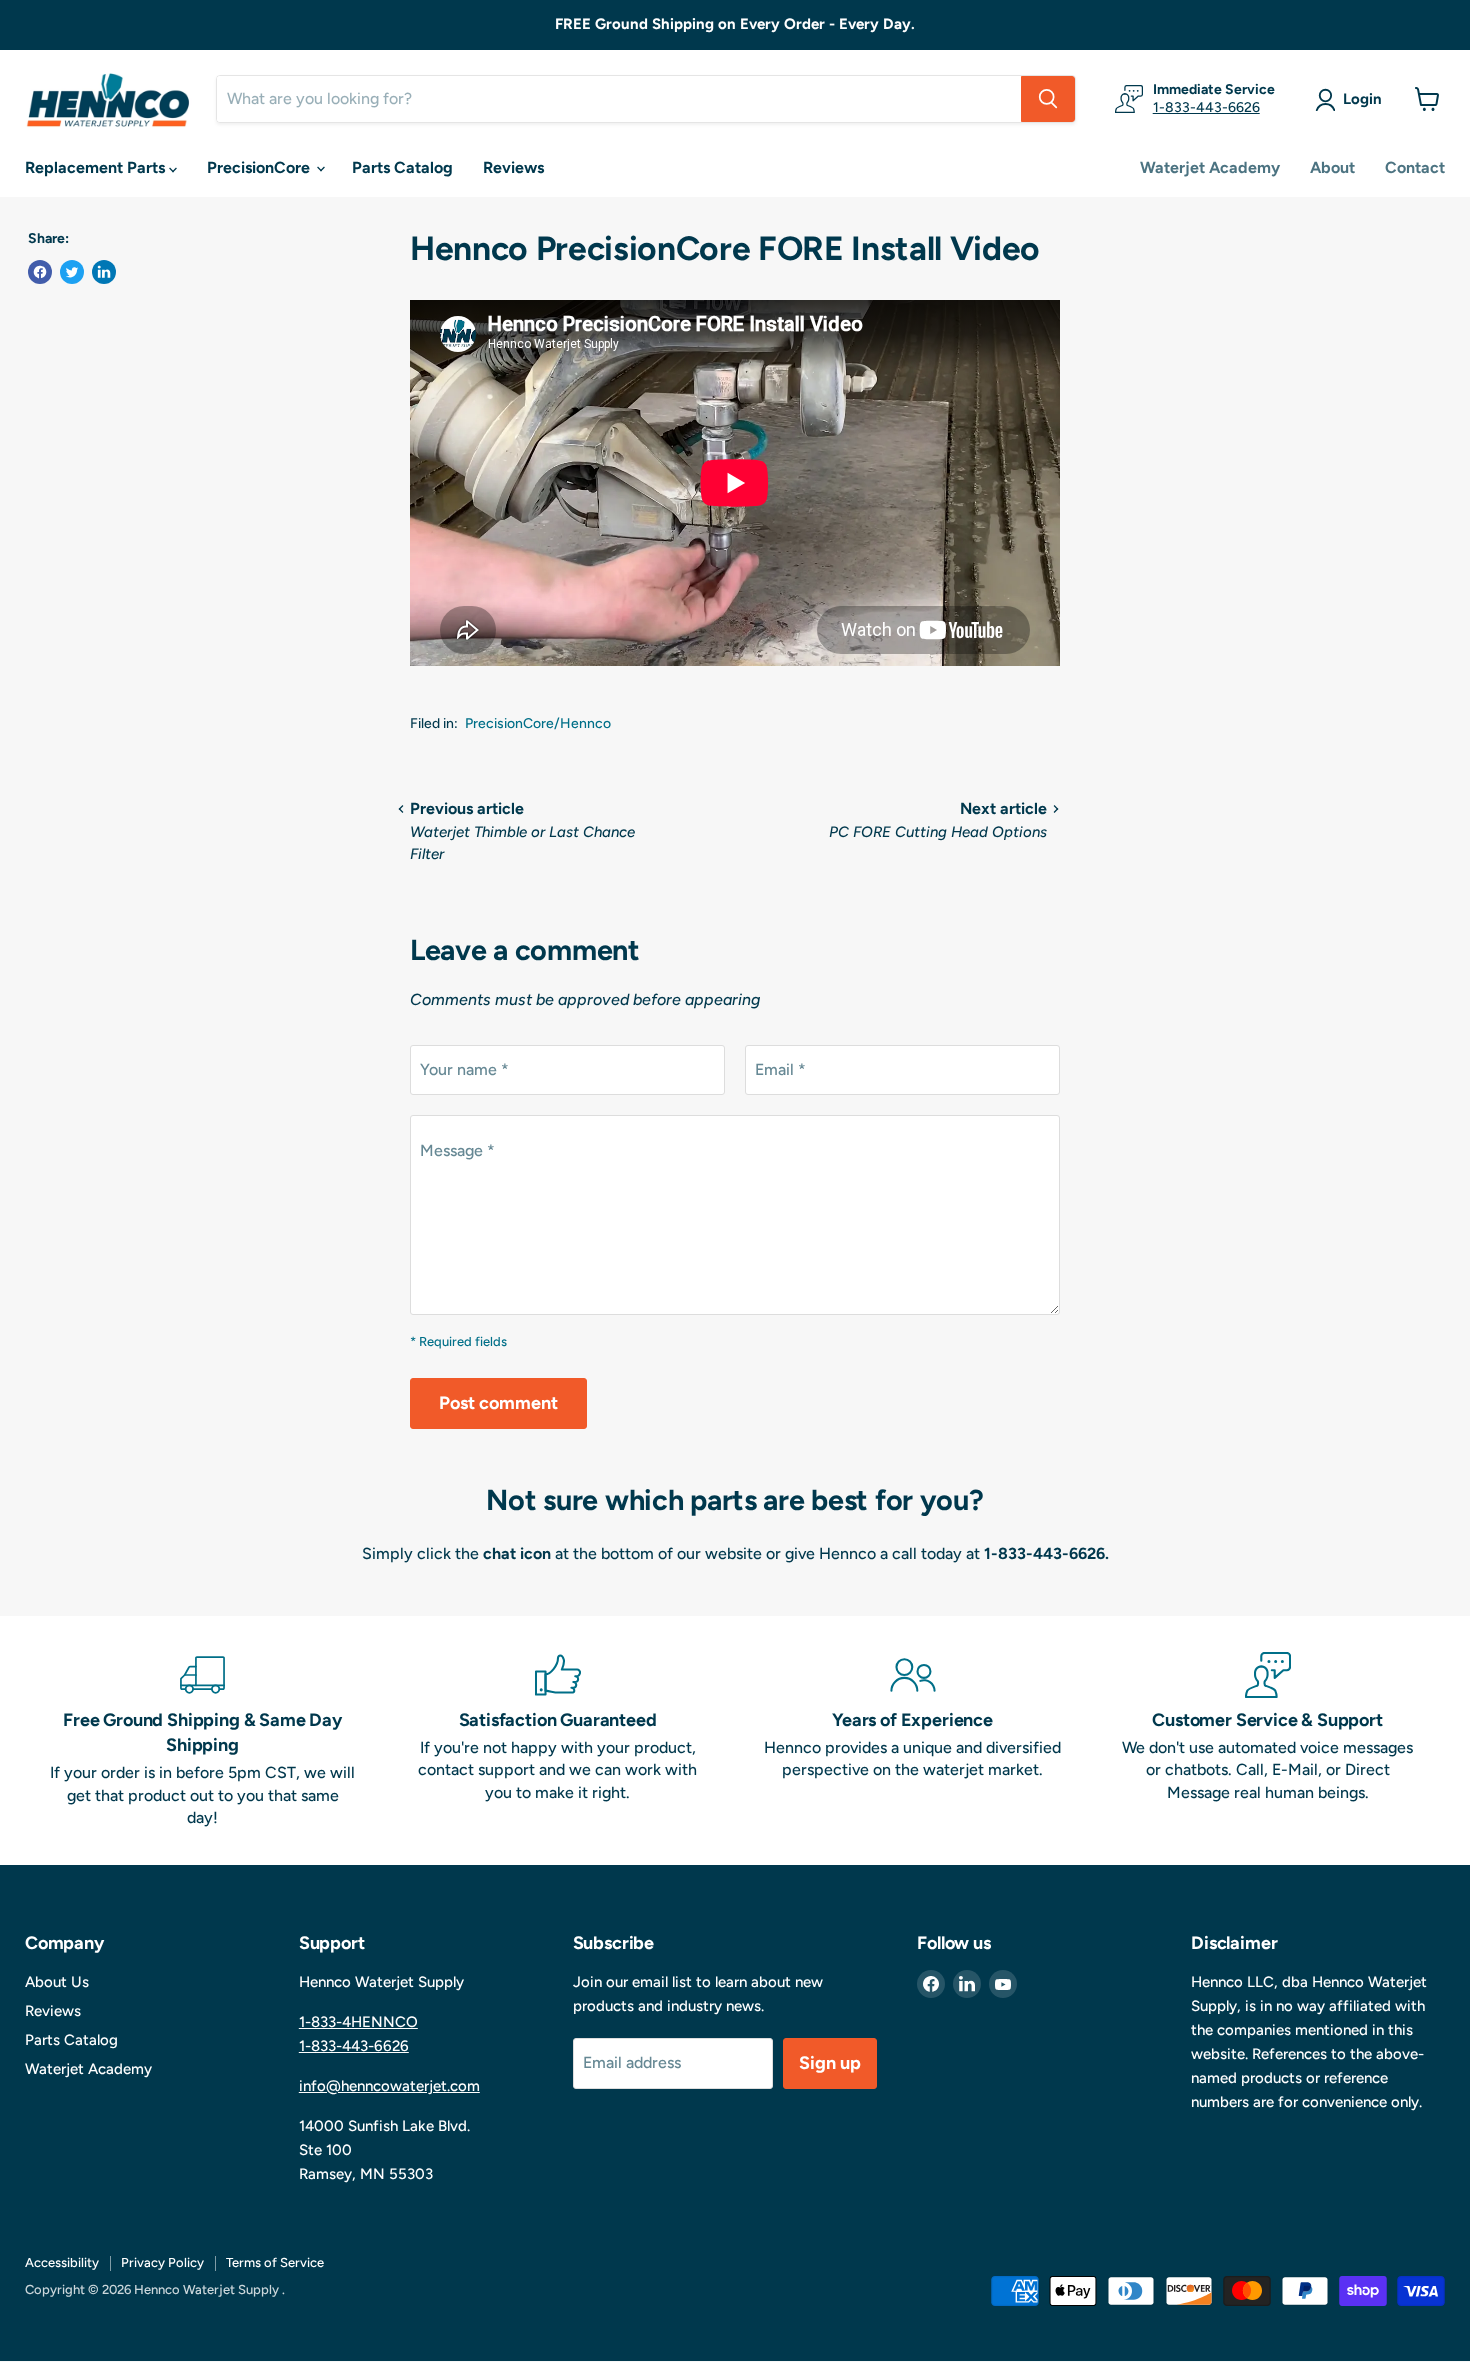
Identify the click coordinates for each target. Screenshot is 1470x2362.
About (1332, 167)
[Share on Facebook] (40, 272)
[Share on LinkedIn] (104, 272)
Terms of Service (275, 2262)
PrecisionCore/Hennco (538, 723)
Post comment (498, 1403)
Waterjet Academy (1210, 167)
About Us (57, 1982)
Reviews (513, 167)
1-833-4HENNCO (358, 2022)
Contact (1415, 167)
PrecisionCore (260, 167)
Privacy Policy (162, 2262)
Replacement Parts (97, 167)
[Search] (1048, 99)
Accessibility (62, 2262)
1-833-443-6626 (1206, 107)
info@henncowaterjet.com (389, 2086)
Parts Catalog (402, 167)
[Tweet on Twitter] (72, 272)
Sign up (830, 2063)
